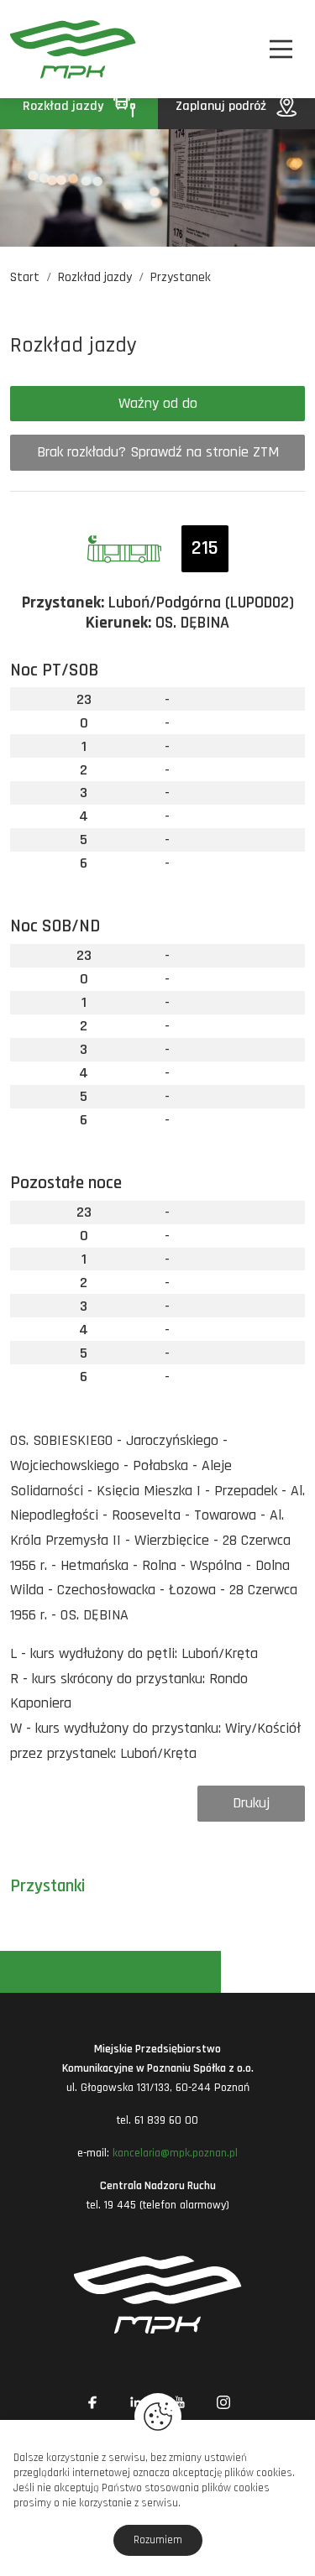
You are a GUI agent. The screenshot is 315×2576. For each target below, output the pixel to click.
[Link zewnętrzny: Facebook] (92, 2402)
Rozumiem (158, 2540)
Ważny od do (158, 403)
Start (25, 277)
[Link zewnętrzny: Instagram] (223, 2402)
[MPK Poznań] (32, 49)
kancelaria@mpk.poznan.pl (175, 2153)
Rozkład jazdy (65, 106)
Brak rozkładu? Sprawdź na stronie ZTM (158, 452)
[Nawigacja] (281, 49)
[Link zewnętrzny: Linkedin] (136, 2402)
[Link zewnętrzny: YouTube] (180, 2402)
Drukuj (251, 1803)
